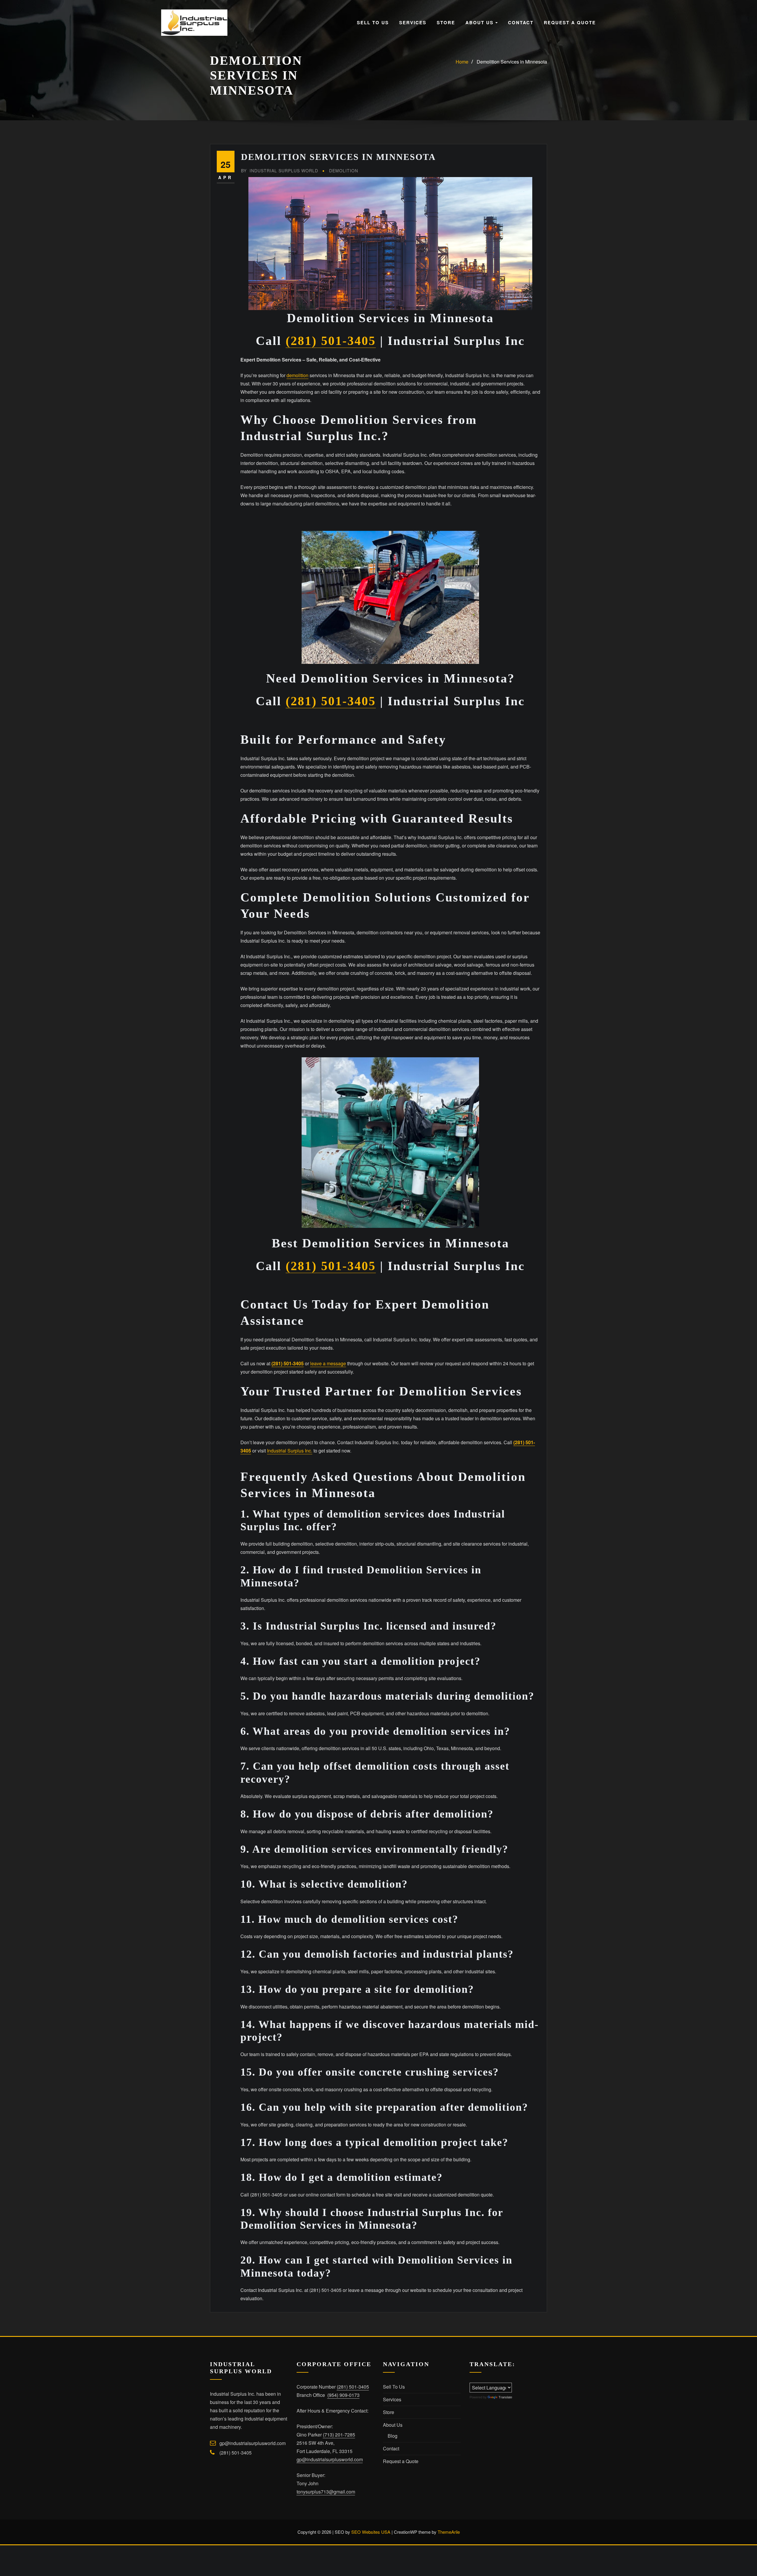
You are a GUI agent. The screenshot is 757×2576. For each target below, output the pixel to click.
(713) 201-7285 (339, 2435)
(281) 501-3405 (331, 341)
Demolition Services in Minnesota (512, 62)
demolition (297, 375)
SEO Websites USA (371, 2532)
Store (446, 22)
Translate (505, 2397)
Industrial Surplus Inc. (290, 1451)
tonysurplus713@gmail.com (326, 2492)
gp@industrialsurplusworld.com (253, 2443)
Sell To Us (373, 22)
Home (462, 62)
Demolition (344, 171)
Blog (393, 2436)
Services (413, 22)
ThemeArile (449, 2532)
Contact (521, 22)
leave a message (328, 1363)
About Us (480, 22)
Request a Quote (570, 22)
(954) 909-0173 (343, 2395)
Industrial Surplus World (280, 171)
